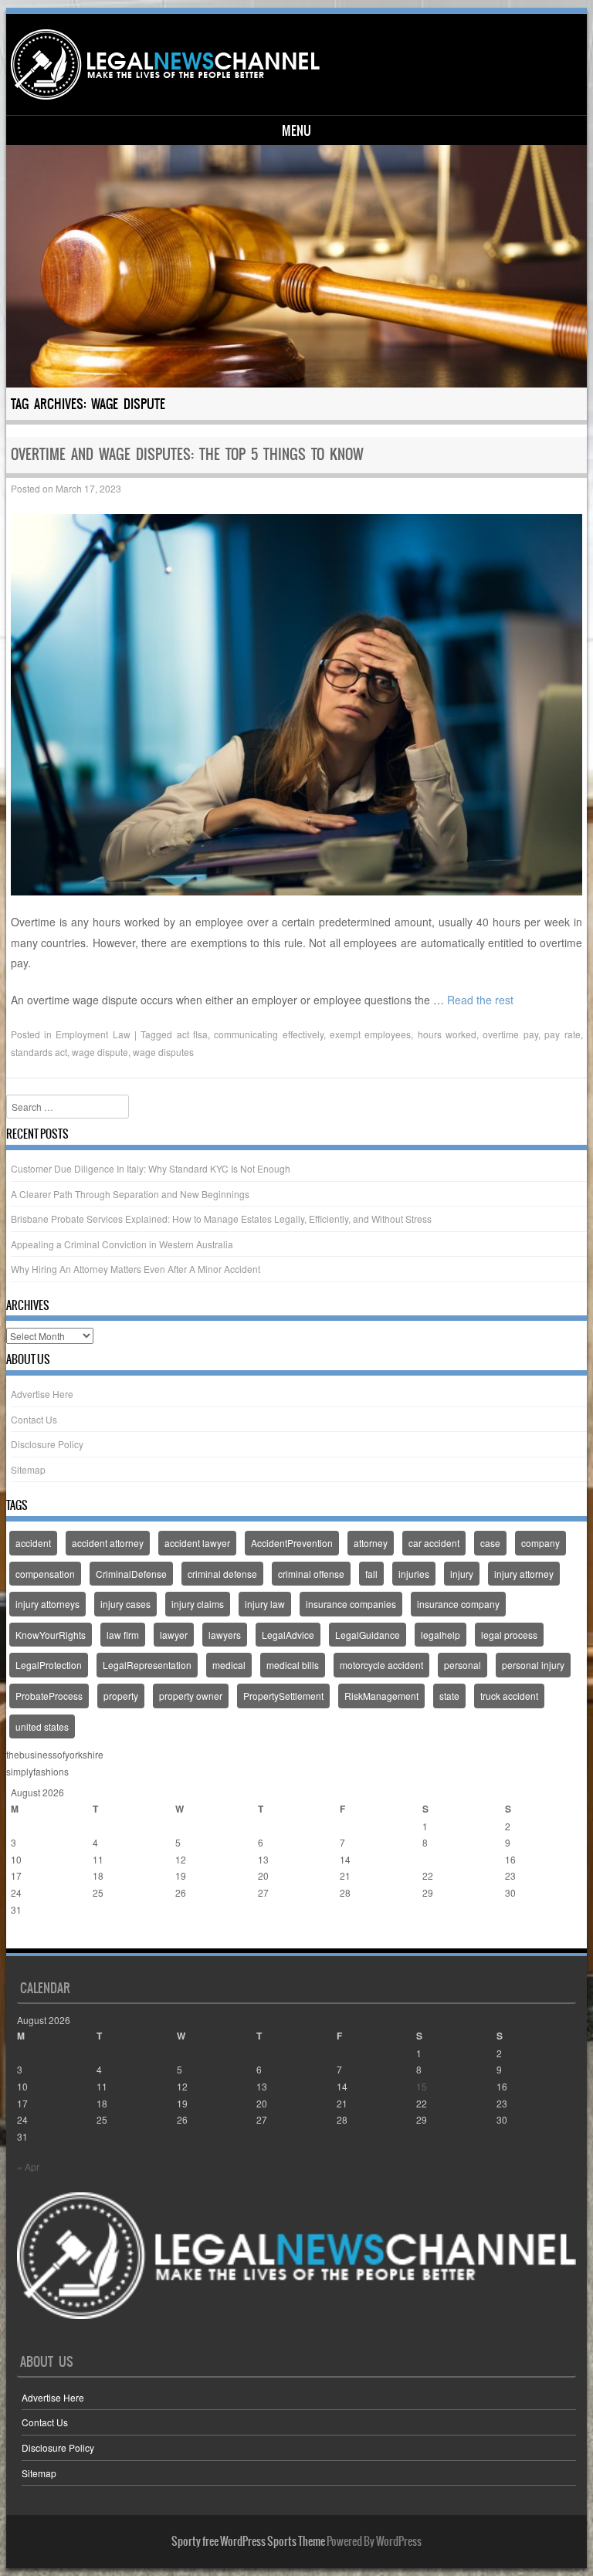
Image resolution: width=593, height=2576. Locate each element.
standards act (39, 1052)
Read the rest (480, 1000)
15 (428, 1859)
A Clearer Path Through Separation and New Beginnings (130, 1194)
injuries (414, 1574)
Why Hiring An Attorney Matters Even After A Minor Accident (136, 1269)
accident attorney (108, 1543)
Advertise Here (42, 1394)
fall (371, 1574)
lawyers (225, 1635)
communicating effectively (268, 1034)
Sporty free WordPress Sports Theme (248, 2541)
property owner (191, 1696)
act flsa (192, 1034)
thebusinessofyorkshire (55, 1754)
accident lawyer (197, 1543)
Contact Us (34, 1419)
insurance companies (351, 1604)
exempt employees (370, 1034)
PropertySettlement (283, 1696)
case (490, 1543)
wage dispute (100, 1052)
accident (33, 1543)
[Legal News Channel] (165, 64)
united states (42, 1726)
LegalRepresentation (147, 1665)
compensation (45, 1574)
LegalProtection (49, 1665)
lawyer (174, 1635)
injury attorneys (47, 1604)
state (449, 1696)
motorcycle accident (381, 1665)
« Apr (22, 1940)
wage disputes (163, 1052)
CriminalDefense (131, 1574)
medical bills (293, 1665)
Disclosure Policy (47, 1444)
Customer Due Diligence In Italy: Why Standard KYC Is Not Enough (151, 1168)
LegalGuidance (368, 1635)
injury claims (198, 1604)
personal (463, 1665)
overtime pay (510, 1034)
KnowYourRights (51, 1635)
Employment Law (93, 1034)
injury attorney (524, 1574)
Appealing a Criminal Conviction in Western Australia (122, 1244)
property (121, 1696)
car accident (434, 1543)
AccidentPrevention (292, 1543)
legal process (509, 1635)
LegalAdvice (288, 1635)
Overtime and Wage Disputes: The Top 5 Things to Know (187, 454)
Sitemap (28, 1469)
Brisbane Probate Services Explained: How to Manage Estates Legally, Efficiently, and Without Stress (221, 1219)
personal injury (533, 1665)
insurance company (458, 1604)
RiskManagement (381, 1696)
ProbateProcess (49, 1696)
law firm (123, 1635)
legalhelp (441, 1635)
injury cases (125, 1604)
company (540, 1543)
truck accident (509, 1696)
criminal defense (222, 1574)
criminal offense (311, 1574)
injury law (265, 1604)
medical (229, 1665)
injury (462, 1574)
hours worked (447, 1034)
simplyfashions (37, 1771)
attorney (371, 1543)
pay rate (562, 1034)
